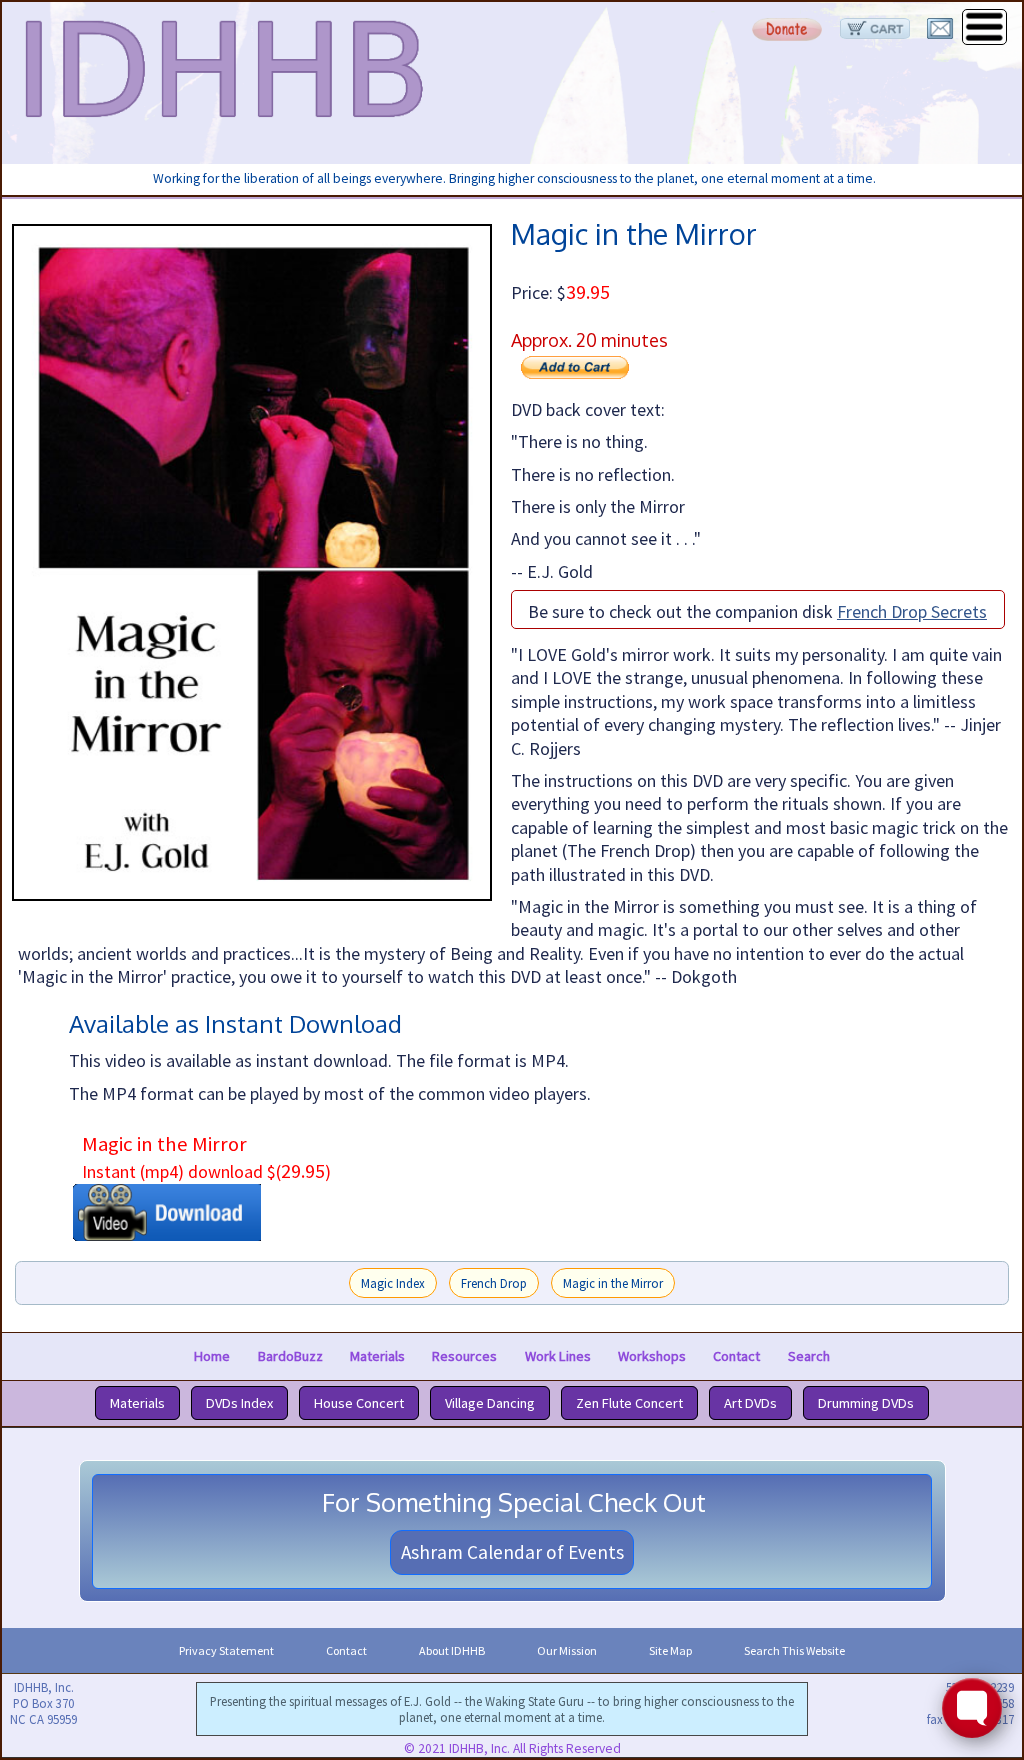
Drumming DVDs (866, 1403)
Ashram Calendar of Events (512, 1552)
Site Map (670, 1650)
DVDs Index (239, 1403)
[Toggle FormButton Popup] (972, 1708)
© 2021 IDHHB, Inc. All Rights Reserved (512, 1748)
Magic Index (393, 1283)
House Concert (359, 1403)
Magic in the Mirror (613, 1283)
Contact (736, 1356)
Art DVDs (750, 1403)
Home (212, 1356)
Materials (377, 1356)
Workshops (652, 1356)
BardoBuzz (290, 1356)
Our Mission (567, 1650)
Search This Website (794, 1650)
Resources (464, 1356)
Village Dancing (490, 1403)
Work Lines (558, 1356)
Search (809, 1356)
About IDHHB (452, 1650)
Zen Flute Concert (629, 1403)
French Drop (494, 1283)
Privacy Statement (226, 1650)
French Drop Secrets (912, 611)
